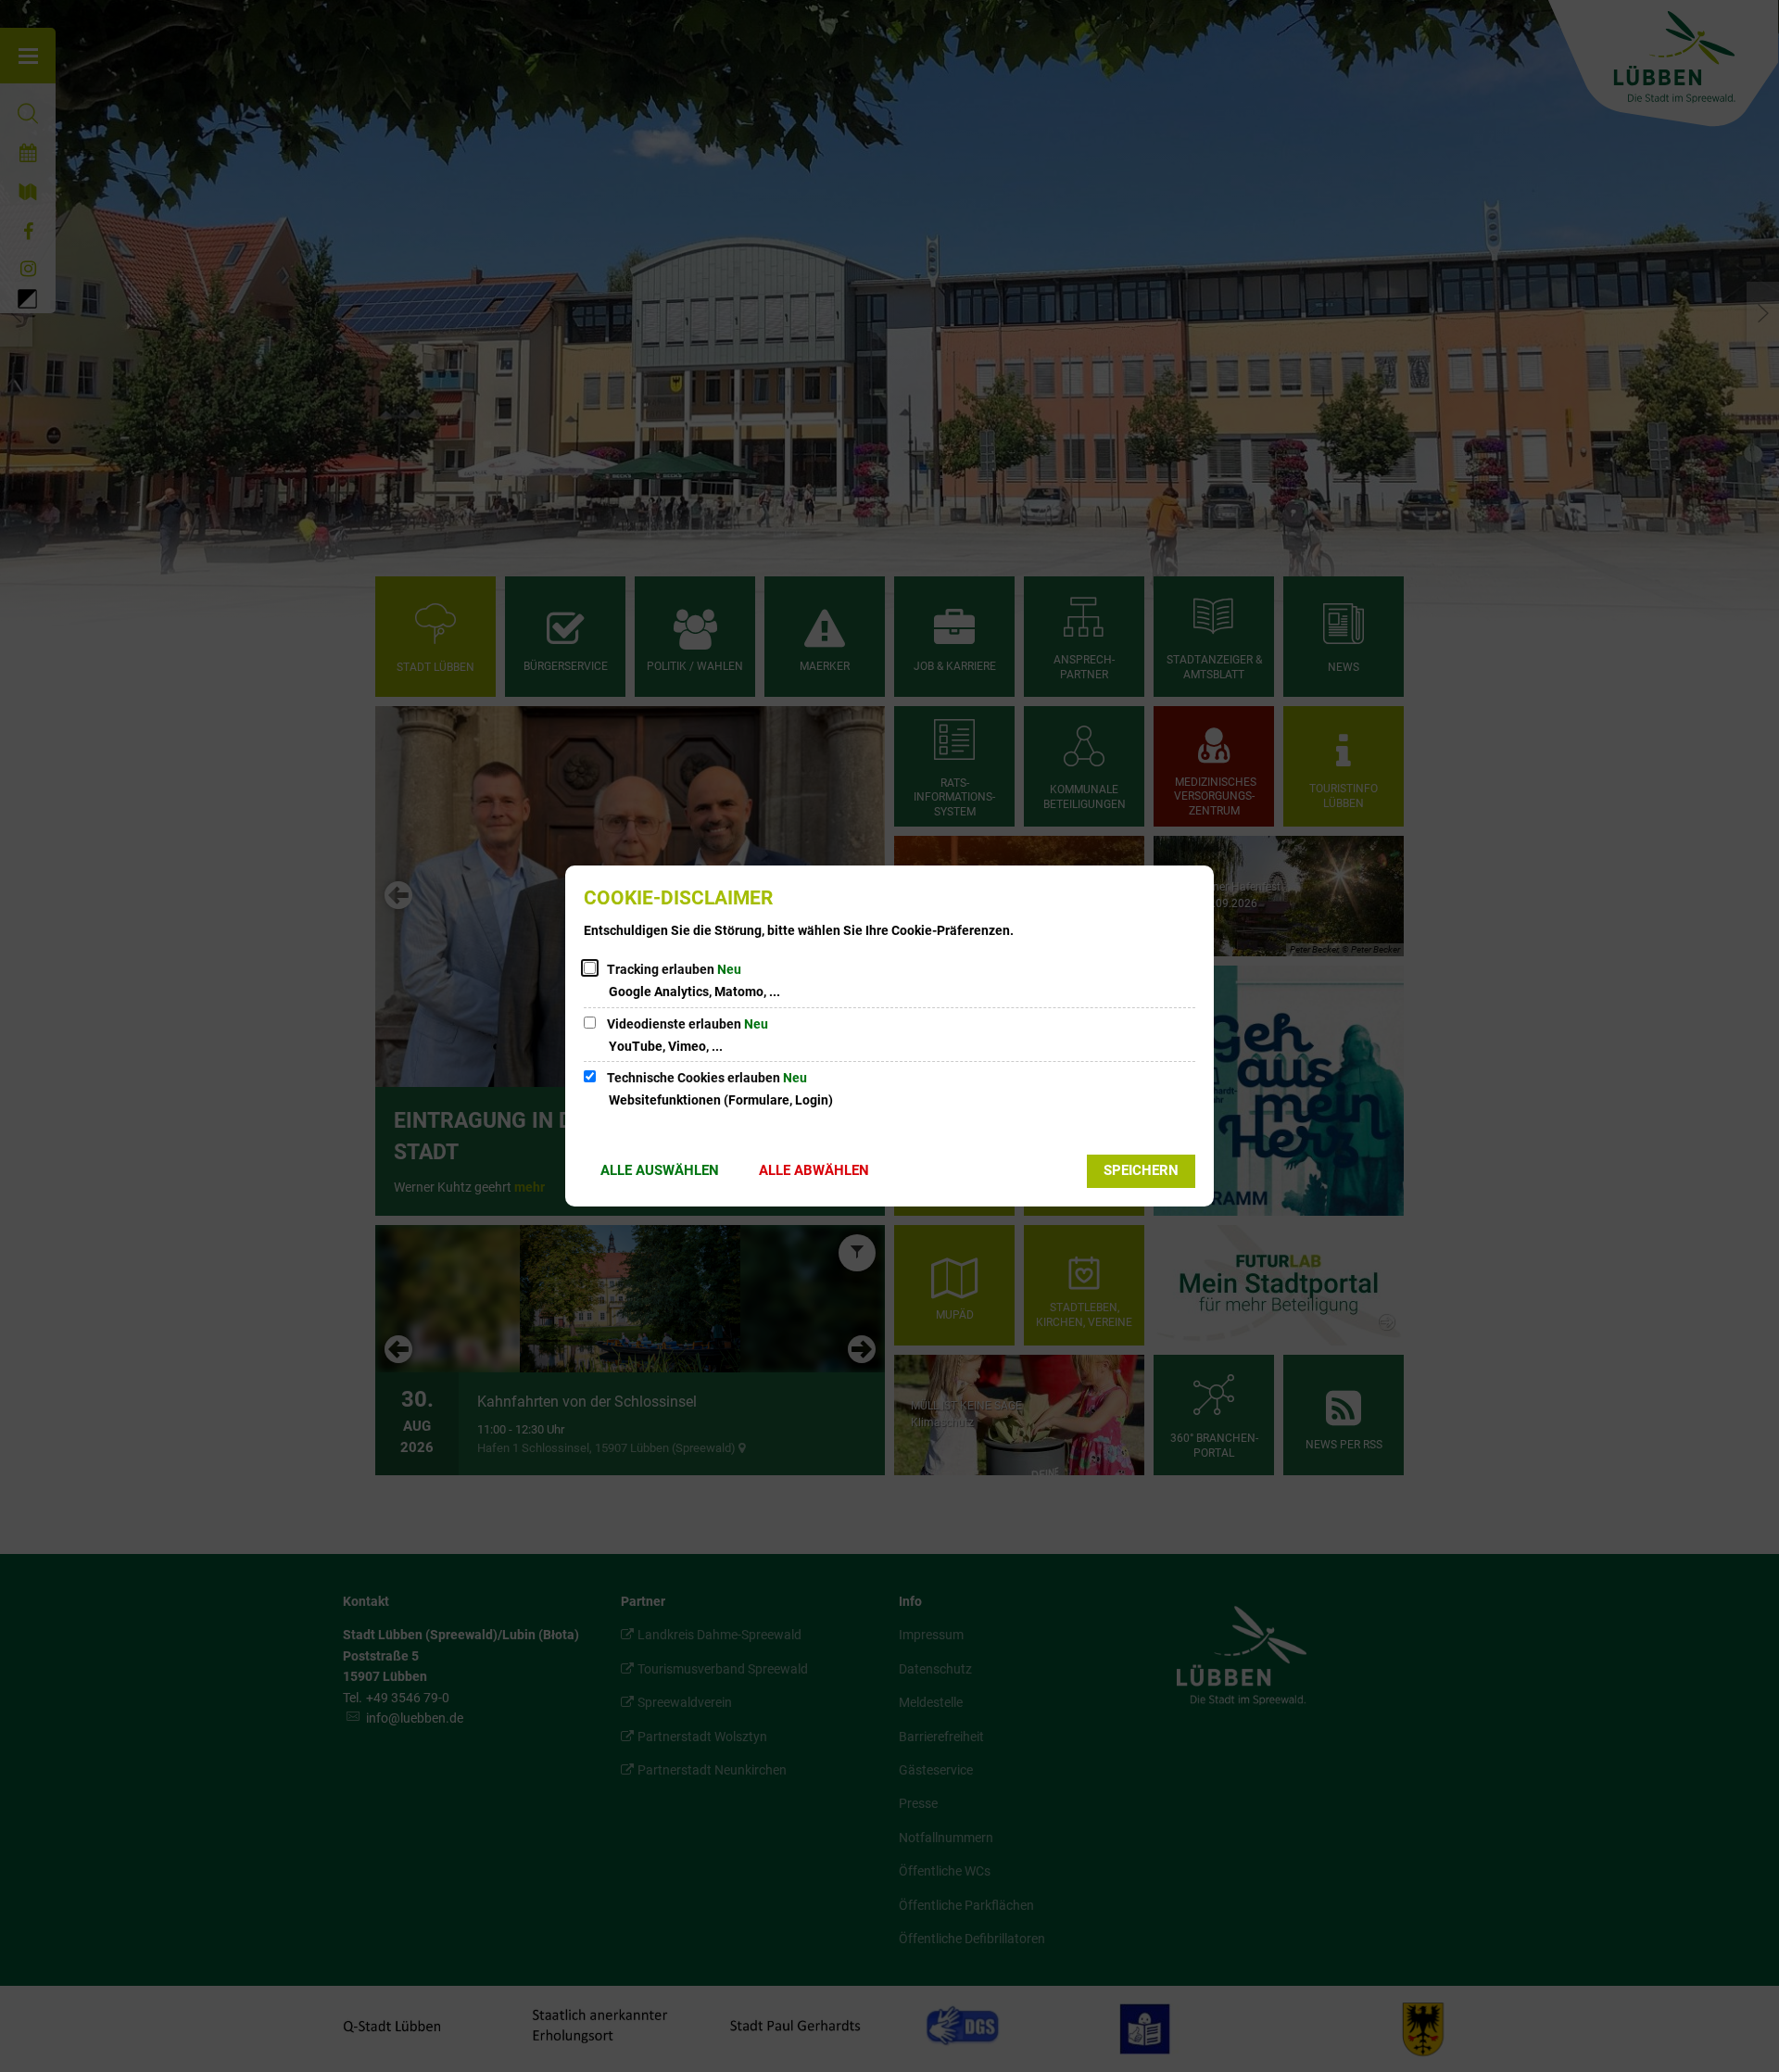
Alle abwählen (814, 1170)
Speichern (1141, 1170)
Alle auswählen (660, 1170)
